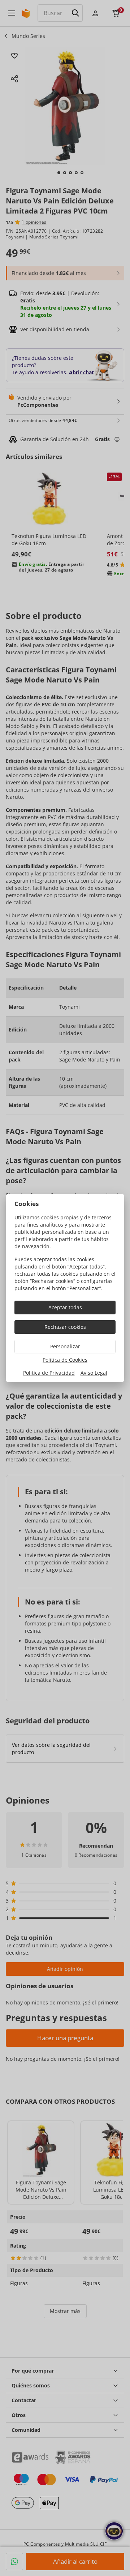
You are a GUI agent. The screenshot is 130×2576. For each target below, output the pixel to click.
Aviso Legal (94, 1373)
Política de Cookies (65, 1360)
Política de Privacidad (49, 1373)
